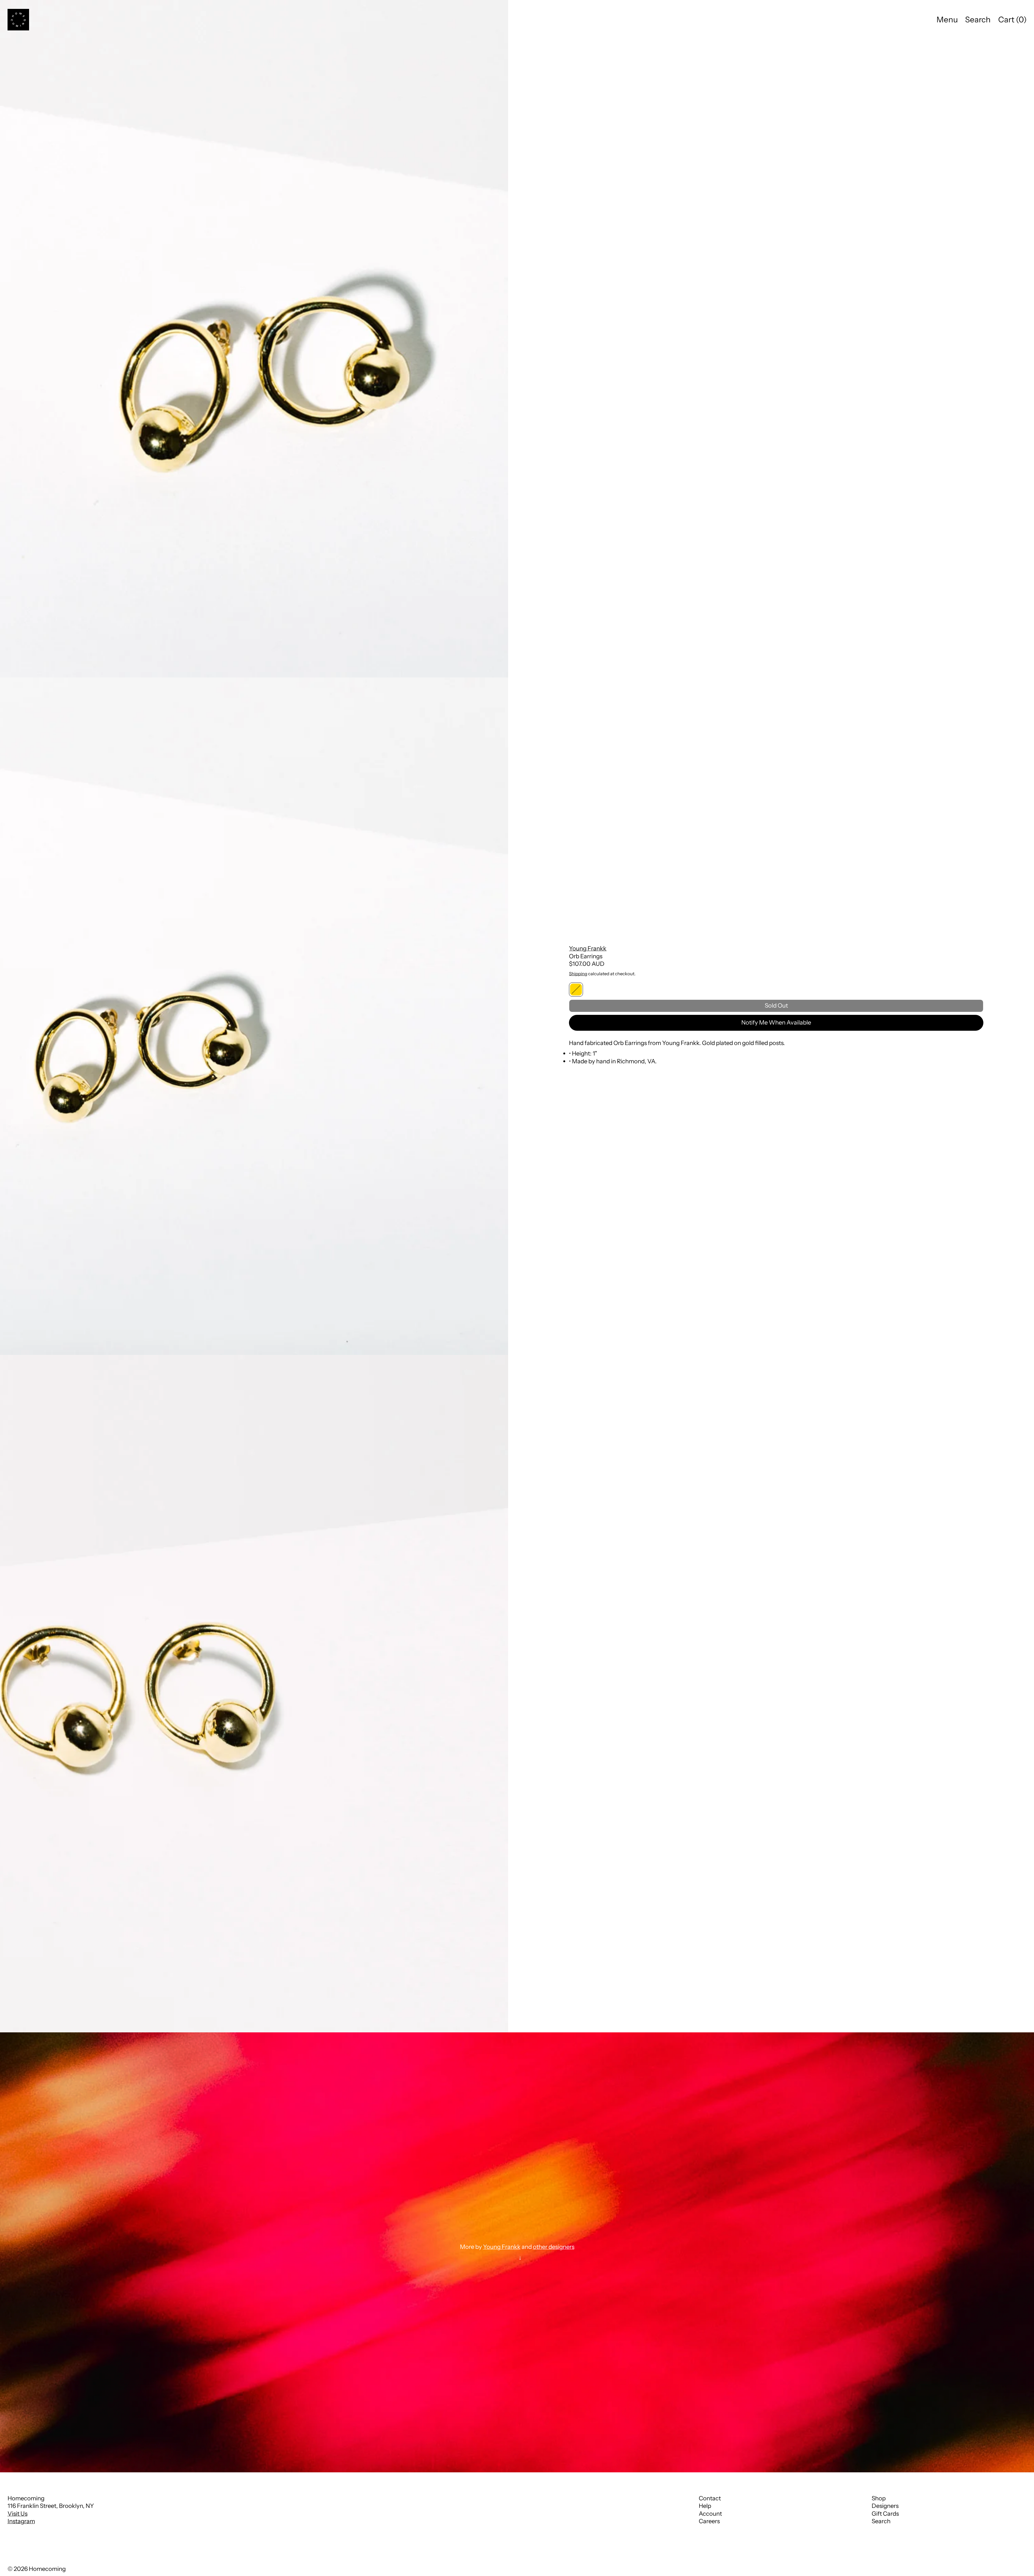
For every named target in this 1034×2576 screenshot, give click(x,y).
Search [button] (978, 20)
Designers (885, 2506)
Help (705, 2506)
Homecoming (47, 2569)
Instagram (21, 2521)
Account (710, 2514)
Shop (879, 2498)
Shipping (578, 974)
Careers (709, 2521)
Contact (710, 2498)
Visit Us (18, 2514)
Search (881, 2521)
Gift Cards (885, 2514)
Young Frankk (588, 948)
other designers (554, 2247)
